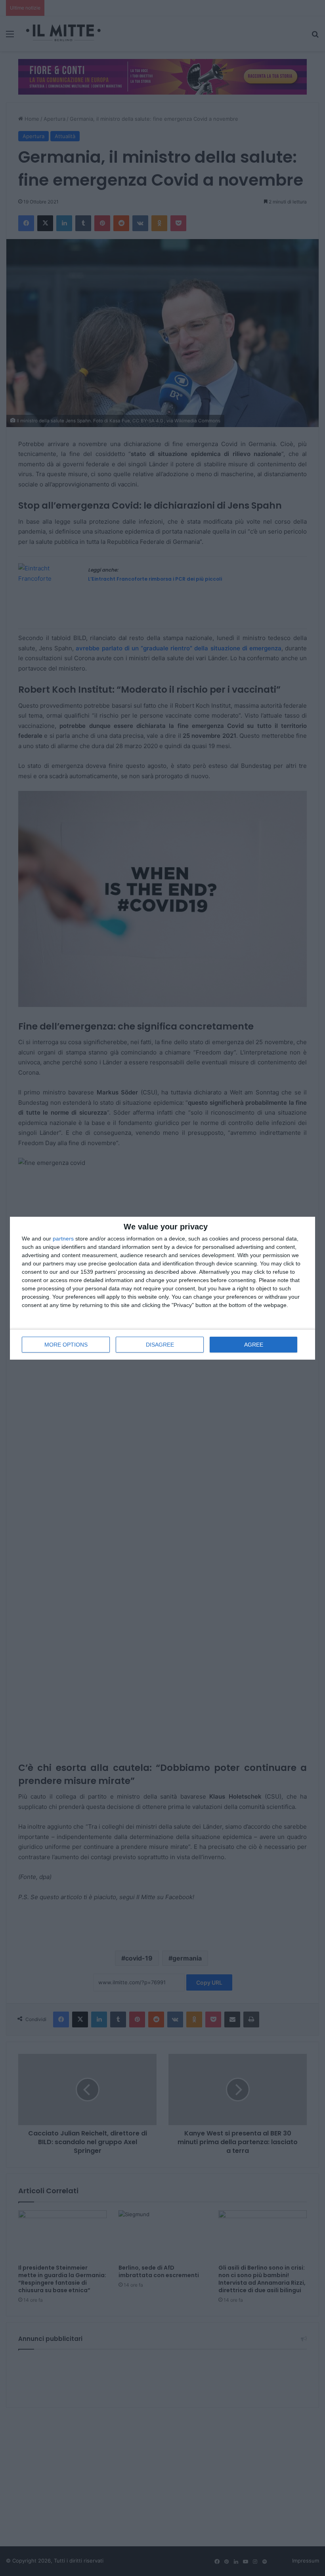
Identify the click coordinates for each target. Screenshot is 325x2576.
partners (63, 1239)
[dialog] (162, 1288)
